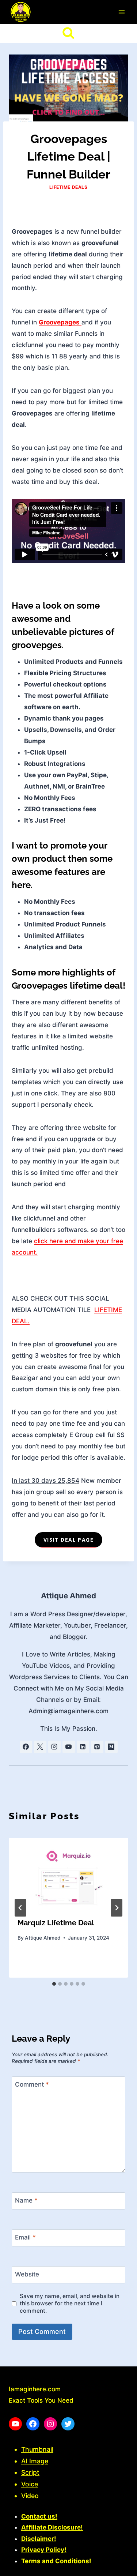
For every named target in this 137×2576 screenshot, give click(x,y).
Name (26, 2200)
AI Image (35, 2461)
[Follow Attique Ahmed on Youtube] (69, 1747)
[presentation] (68, 1873)
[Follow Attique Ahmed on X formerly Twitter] (40, 1747)
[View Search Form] (68, 33)
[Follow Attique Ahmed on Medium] (111, 1747)
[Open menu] (121, 12)
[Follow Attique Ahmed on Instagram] (54, 1747)
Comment (32, 2084)
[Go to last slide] (20, 1908)
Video (30, 2496)
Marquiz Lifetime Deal (56, 1923)
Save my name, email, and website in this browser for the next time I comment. (70, 2303)
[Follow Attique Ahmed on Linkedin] (83, 1747)
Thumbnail (37, 2449)
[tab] (54, 1984)
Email (25, 2237)
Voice (30, 2484)
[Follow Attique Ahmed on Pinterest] (97, 1747)
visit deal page (68, 1540)
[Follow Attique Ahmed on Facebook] (26, 1747)
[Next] (117, 1908)
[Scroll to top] (119, 2567)
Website (27, 2274)
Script (30, 2472)
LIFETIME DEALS (68, 187)
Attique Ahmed (68, 1596)
